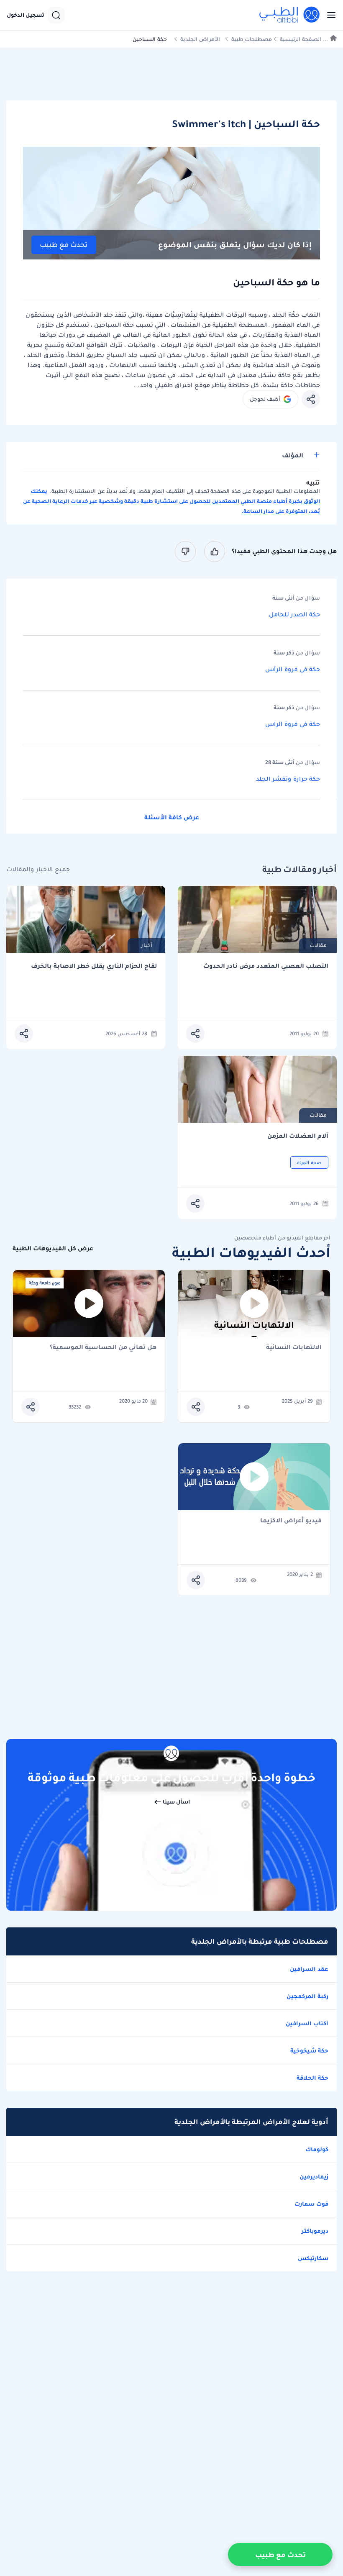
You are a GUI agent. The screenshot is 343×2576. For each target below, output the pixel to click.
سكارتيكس (313, 2258)
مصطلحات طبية (252, 39)
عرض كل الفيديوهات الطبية (53, 1248)
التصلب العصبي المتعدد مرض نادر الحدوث (266, 966)
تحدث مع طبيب (64, 245)
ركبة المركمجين (307, 1996)
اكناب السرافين (307, 2023)
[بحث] (56, 15)
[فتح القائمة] (329, 15)
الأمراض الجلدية (200, 39)
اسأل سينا (176, 1802)
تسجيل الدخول (26, 15)
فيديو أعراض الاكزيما (291, 1521)
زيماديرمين (314, 2176)
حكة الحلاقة (312, 2078)
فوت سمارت (311, 2204)
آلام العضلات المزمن (298, 1136)
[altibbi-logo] (290, 15)
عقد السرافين (309, 1969)
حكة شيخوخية (309, 2050)
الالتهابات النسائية (294, 1348)
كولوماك (317, 2149)
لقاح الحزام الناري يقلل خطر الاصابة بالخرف (94, 966)
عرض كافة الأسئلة (172, 817)
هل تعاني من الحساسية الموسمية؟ (103, 1348)
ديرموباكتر (315, 2231)
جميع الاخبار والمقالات (38, 869)
